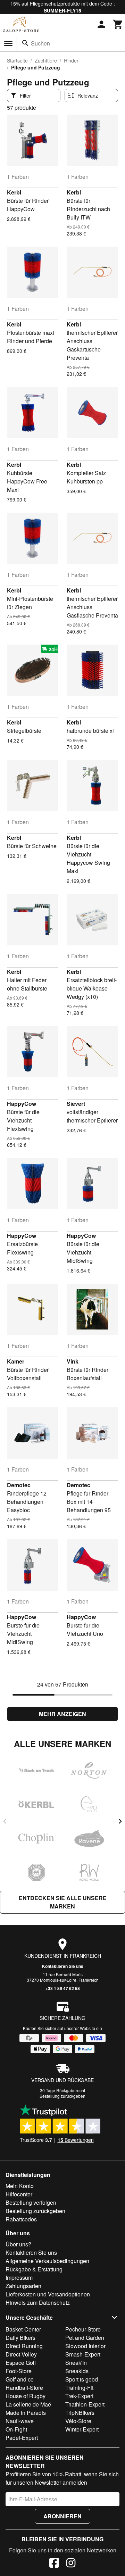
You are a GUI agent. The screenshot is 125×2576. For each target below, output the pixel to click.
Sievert (76, 1104)
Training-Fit (79, 2388)
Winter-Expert (82, 2429)
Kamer (16, 1361)
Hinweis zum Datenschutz (38, 2302)
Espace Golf (21, 2363)
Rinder (71, 60)
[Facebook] (54, 2564)
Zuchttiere (46, 60)
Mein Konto (20, 2186)
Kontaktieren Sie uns (63, 1966)
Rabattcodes (21, 2219)
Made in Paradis (26, 2413)
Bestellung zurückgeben (62, 2096)
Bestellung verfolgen (31, 2202)
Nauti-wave (20, 2421)
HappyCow (22, 1104)
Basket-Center (23, 2329)
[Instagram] (71, 2564)
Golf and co (20, 2379)
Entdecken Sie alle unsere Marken (63, 1902)
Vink (73, 1361)
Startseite (17, 60)
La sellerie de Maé (28, 2404)
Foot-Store (19, 2371)
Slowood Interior (85, 2346)
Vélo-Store (78, 2421)
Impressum (19, 2277)
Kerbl (14, 192)
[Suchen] (25, 43)
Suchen (40, 43)
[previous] (5, 1821)
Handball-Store (24, 2388)
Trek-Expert (79, 2396)
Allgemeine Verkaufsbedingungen (47, 2261)
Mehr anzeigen (62, 1714)
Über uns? (18, 2244)
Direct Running (24, 2346)
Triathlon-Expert (85, 2404)
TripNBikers (80, 2413)
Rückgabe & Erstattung (34, 2269)
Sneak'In (76, 2363)
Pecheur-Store (83, 2329)
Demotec (19, 1485)
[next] (120, 1821)
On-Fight (16, 2429)
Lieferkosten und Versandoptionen (48, 2294)
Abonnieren (62, 2516)
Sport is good (82, 2379)
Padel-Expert (22, 2438)
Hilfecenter (19, 2194)
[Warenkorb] (118, 24)
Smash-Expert (83, 2354)
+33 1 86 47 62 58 (63, 1988)
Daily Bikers (20, 2338)
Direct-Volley (21, 2354)
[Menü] (8, 43)
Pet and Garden (85, 2338)
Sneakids (77, 2371)
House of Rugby (26, 2396)
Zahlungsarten (23, 2286)
